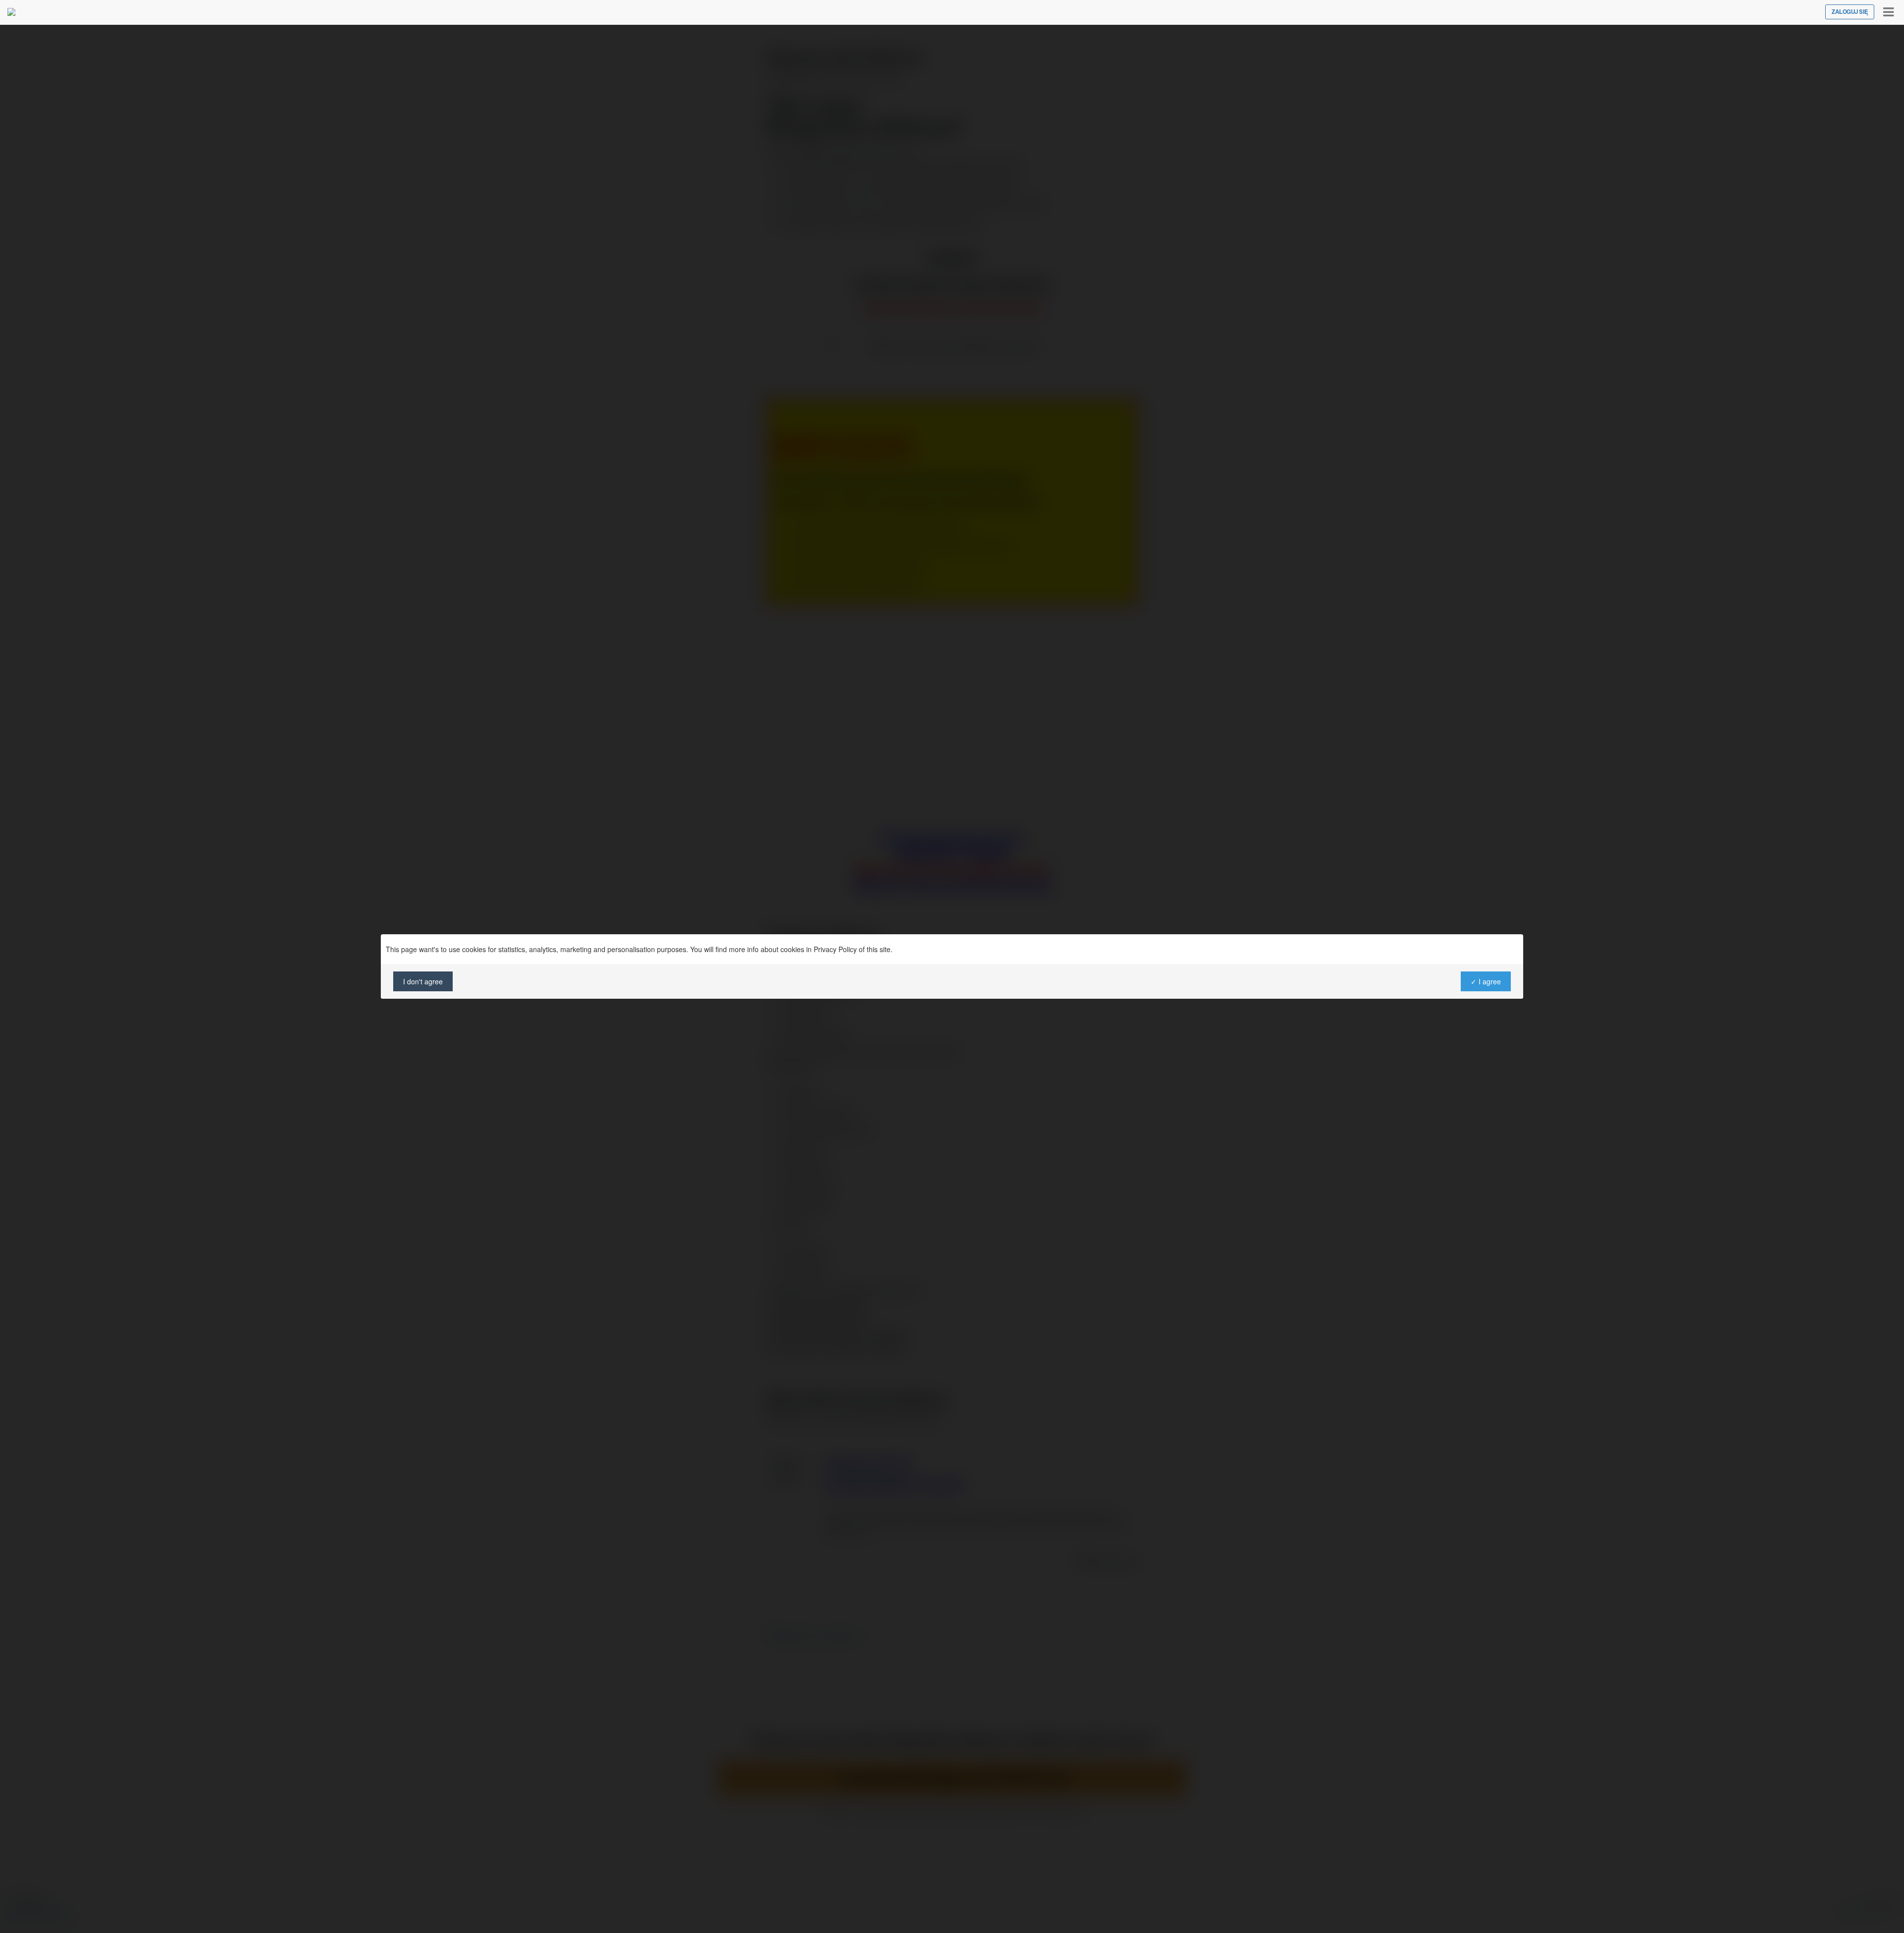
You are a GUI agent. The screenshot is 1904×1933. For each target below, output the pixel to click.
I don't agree (423, 981)
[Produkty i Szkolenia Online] (11, 12)
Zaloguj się (1850, 12)
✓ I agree (1486, 981)
